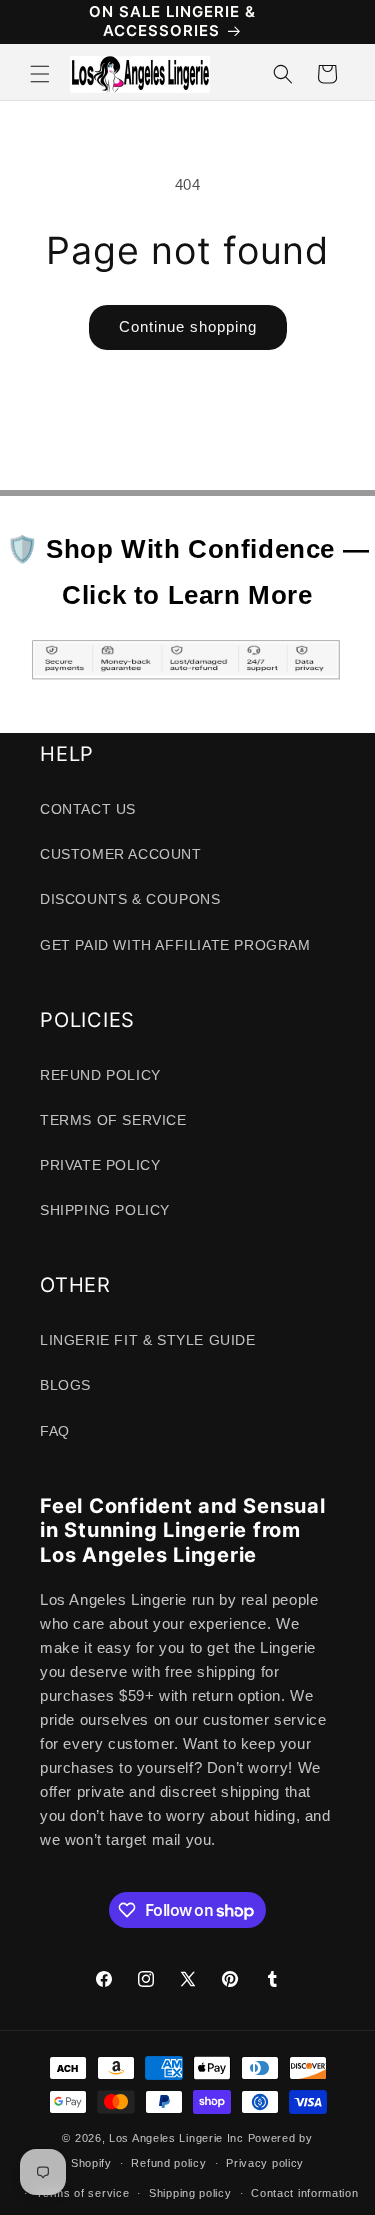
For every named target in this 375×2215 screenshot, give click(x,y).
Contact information (304, 2193)
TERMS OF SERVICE (113, 1120)
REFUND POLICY (100, 1075)
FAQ (55, 1431)
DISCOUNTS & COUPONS (130, 899)
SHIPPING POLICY (105, 1210)
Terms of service (82, 2193)
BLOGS (65, 1385)
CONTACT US (88, 809)
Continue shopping (188, 326)
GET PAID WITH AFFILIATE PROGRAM (175, 945)
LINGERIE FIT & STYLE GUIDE (148, 1340)
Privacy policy (265, 2163)
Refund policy (168, 2163)
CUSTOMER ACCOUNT (121, 854)
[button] (40, 74)
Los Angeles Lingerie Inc (176, 2138)
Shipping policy (190, 2193)
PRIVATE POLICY (100, 1165)
